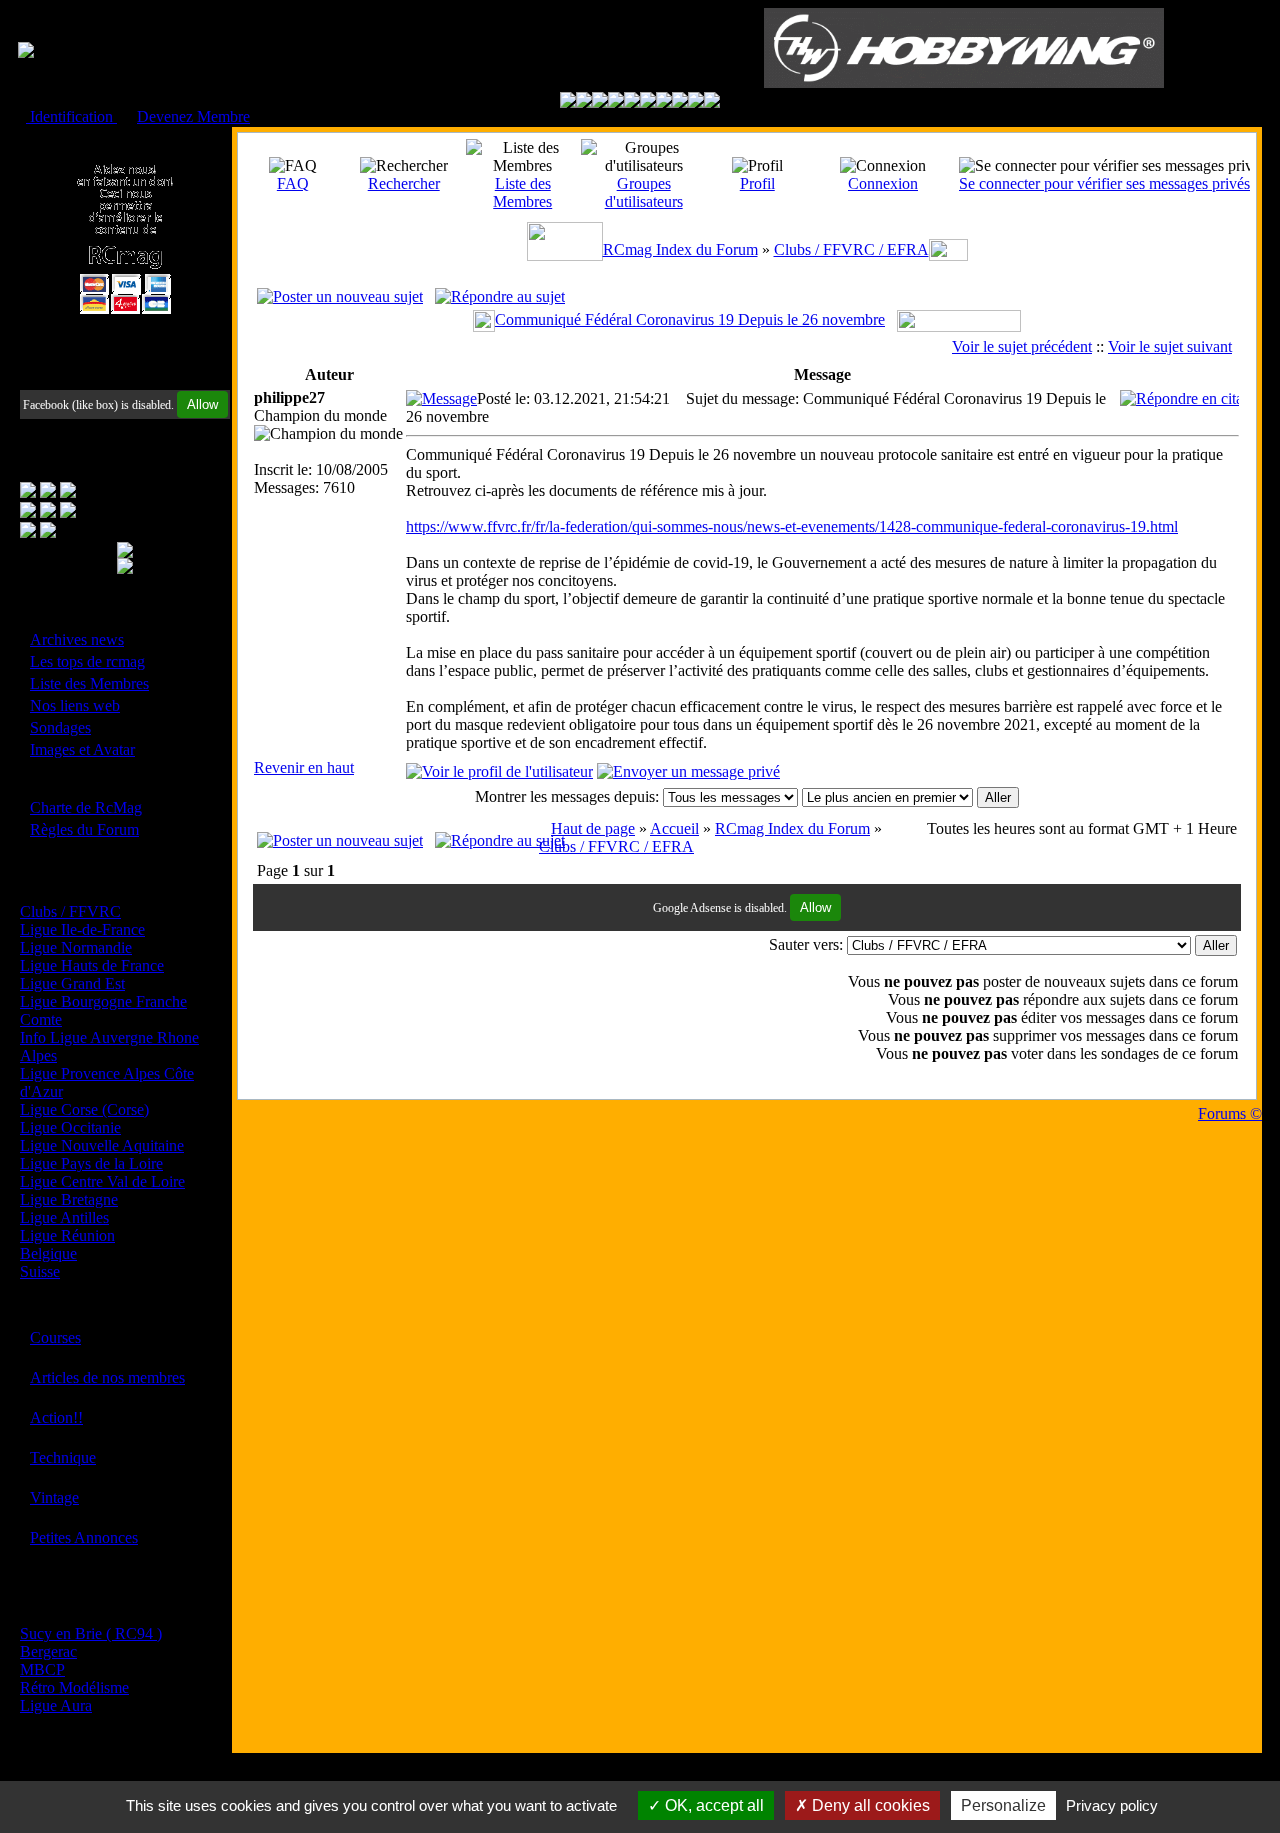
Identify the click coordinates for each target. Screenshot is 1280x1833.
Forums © (1230, 1113)
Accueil (674, 828)
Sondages (60, 727)
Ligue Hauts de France (92, 965)
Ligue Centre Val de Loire (102, 1181)
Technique (63, 1457)
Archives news (77, 639)
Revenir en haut (304, 767)
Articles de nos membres (107, 1377)
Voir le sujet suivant (1170, 346)
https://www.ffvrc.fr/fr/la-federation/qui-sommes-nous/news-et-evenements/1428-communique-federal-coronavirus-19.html (792, 526)
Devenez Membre (193, 116)
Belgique (48, 1253)
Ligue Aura (56, 1705)
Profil (757, 183)
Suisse (40, 1271)
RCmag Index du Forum (680, 249)
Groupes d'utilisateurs (644, 192)
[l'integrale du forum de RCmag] (568, 102)
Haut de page (593, 828)
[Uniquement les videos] (584, 102)
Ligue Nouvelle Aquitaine (102, 1145)
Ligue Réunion (67, 1235)
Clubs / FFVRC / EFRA (851, 249)
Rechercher (404, 183)
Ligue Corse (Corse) (84, 1109)
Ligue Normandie (76, 947)
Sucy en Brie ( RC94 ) (91, 1633)
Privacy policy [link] (1112, 1805)
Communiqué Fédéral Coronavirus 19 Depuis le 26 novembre (690, 319)
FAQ (293, 183)
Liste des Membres (89, 683)
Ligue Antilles (64, 1217)
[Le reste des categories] (696, 102)
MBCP (42, 1669)
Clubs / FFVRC (70, 911)
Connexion (883, 183)
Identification (71, 116)
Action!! (56, 1417)
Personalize (1003, 1805)
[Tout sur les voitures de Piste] (648, 102)
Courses (55, 1337)
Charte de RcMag (86, 807)
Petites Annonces (84, 1537)
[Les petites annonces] (712, 102)
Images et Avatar (82, 749)
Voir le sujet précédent (1022, 346)
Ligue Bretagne (69, 1199)
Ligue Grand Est (72, 983)
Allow (202, 404)
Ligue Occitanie (70, 1127)
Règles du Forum (84, 829)
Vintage (54, 1497)
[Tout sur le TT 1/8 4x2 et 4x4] (600, 102)
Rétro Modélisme (74, 1687)
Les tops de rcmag (87, 661)
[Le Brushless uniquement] (616, 102)
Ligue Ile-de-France (82, 929)
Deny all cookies (869, 1805)
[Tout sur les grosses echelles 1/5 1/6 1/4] (680, 102)
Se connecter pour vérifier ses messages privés (1104, 183)
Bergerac (48, 1651)
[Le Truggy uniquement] (632, 102)
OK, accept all (712, 1805)
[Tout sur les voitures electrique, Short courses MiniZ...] (664, 102)
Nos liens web (75, 705)
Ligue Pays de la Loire (91, 1163)
